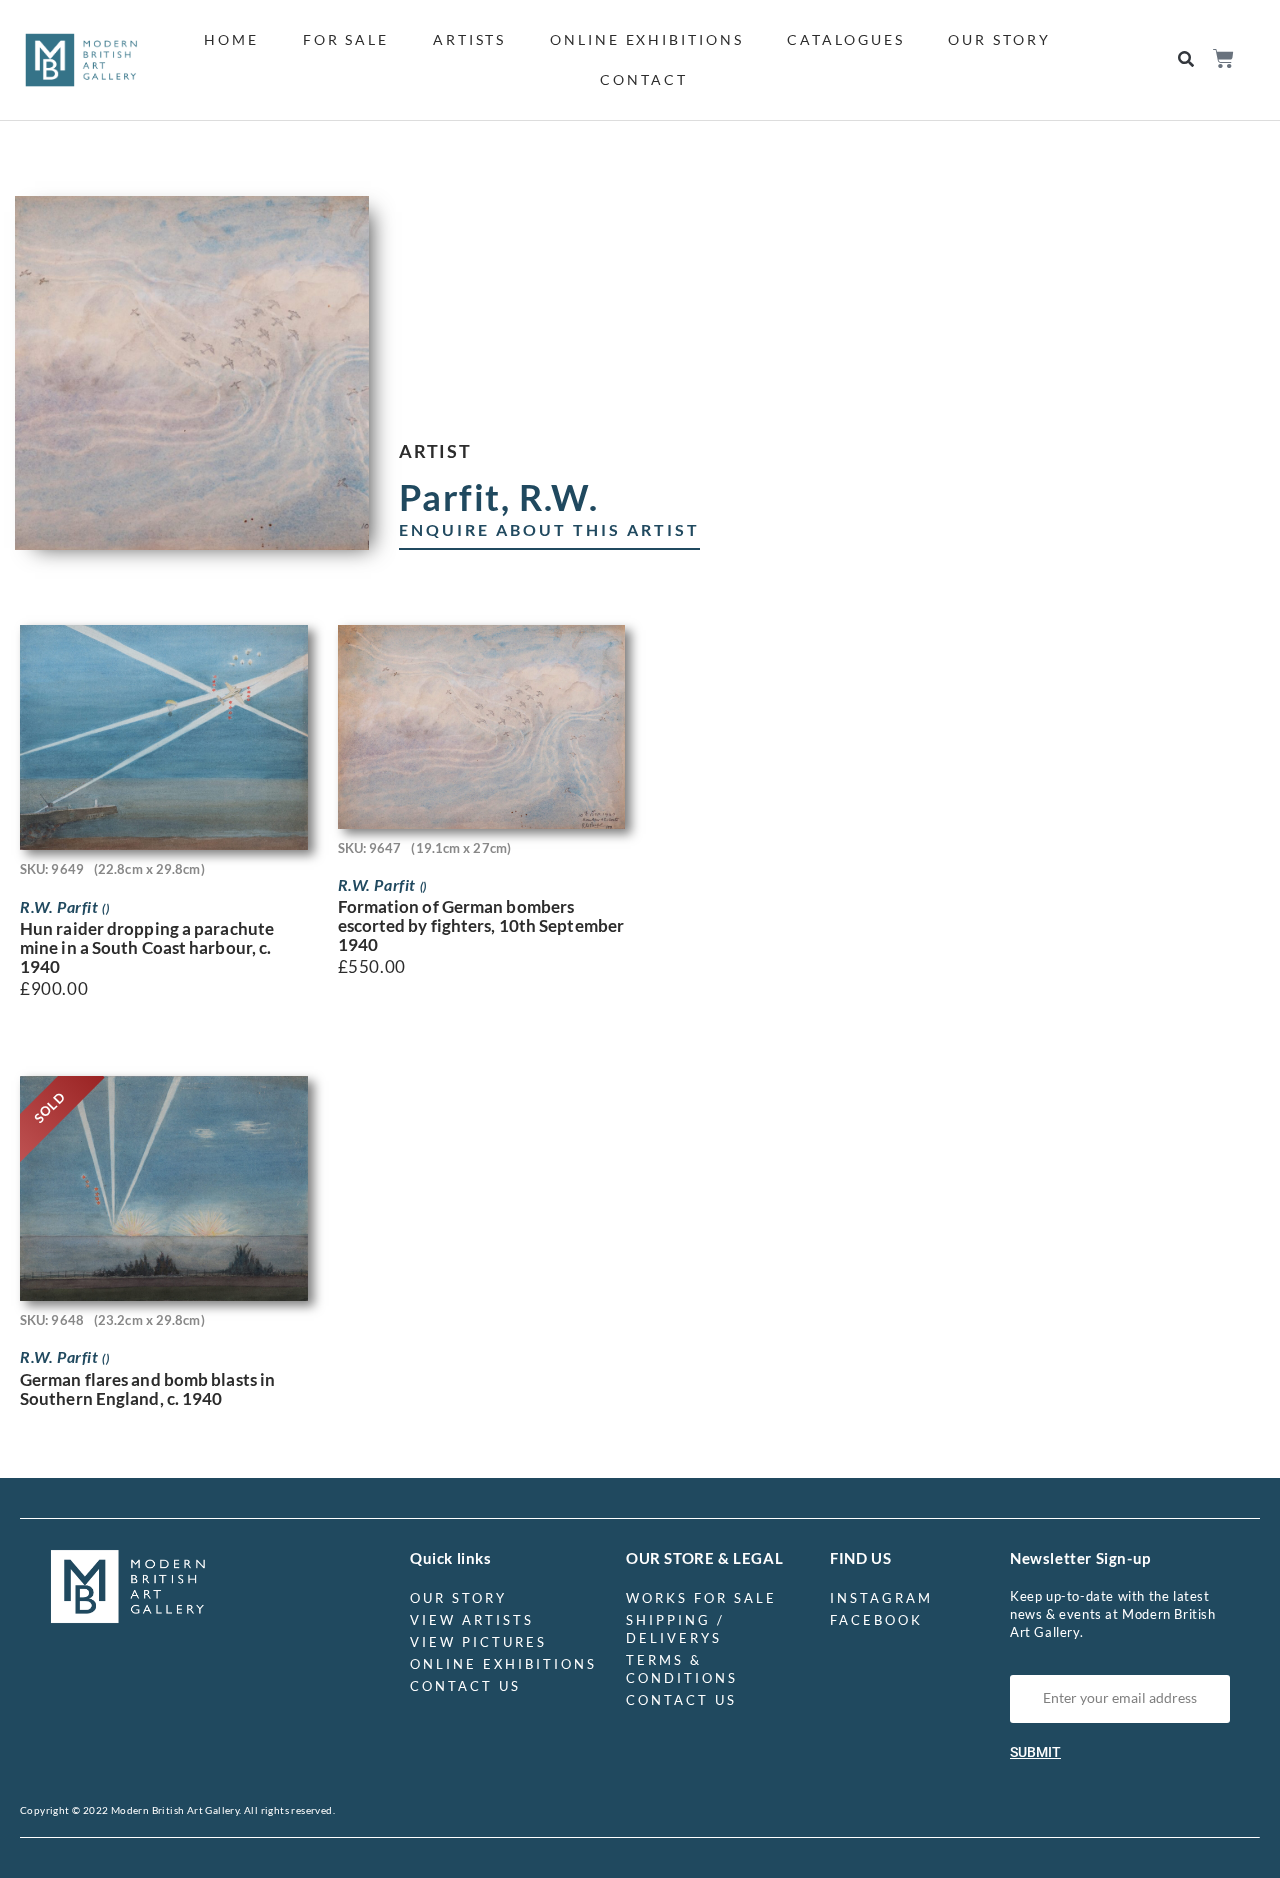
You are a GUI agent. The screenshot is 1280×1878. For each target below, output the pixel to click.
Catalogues (845, 39)
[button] (1186, 60)
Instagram (881, 1598)
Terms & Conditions (682, 1669)
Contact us (465, 1686)
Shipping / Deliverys (675, 1629)
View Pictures (478, 1642)
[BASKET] (1222, 58)
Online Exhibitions (646, 39)
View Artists (472, 1620)
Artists (469, 39)
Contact (643, 79)
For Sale (346, 39)
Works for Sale (701, 1598)
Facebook (876, 1620)
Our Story (999, 39)
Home (231, 39)
